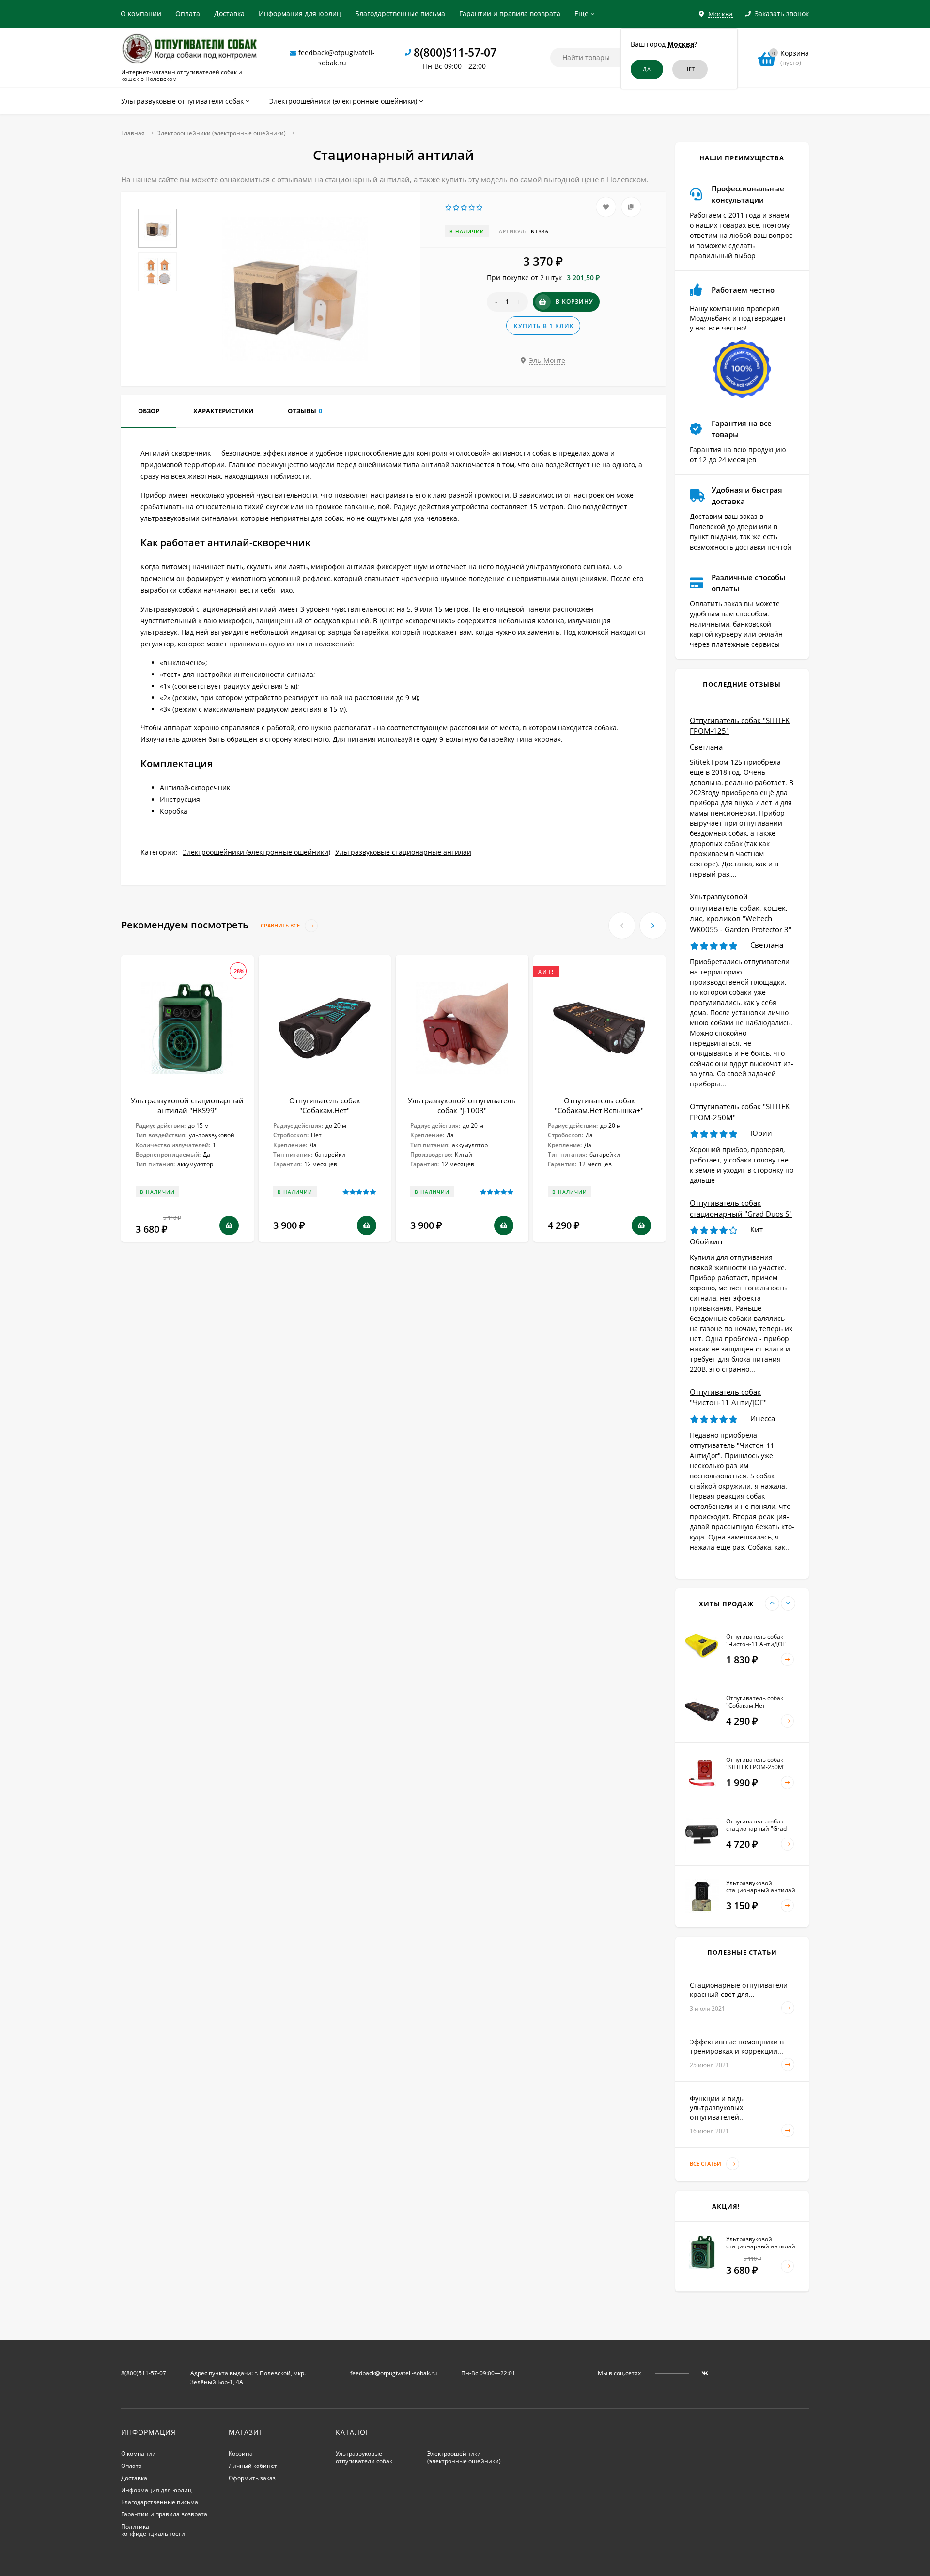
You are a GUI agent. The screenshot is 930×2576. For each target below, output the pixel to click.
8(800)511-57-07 (455, 52)
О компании (141, 13)
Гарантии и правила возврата (510, 13)
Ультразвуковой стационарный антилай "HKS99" (187, 1105)
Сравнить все (281, 925)
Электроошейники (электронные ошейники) (221, 133)
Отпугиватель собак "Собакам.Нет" (325, 1105)
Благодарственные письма (400, 13)
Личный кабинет (253, 2466)
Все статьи (706, 2163)
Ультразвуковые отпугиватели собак (364, 2457)
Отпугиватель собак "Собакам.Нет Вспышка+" (599, 1105)
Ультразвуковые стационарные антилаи (403, 852)
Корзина (241, 2454)
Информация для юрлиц (300, 13)
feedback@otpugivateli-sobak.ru (394, 2373)
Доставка (229, 13)
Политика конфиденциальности (153, 2530)
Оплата (188, 13)
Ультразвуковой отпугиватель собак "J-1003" (462, 1105)
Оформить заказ (252, 2478)
